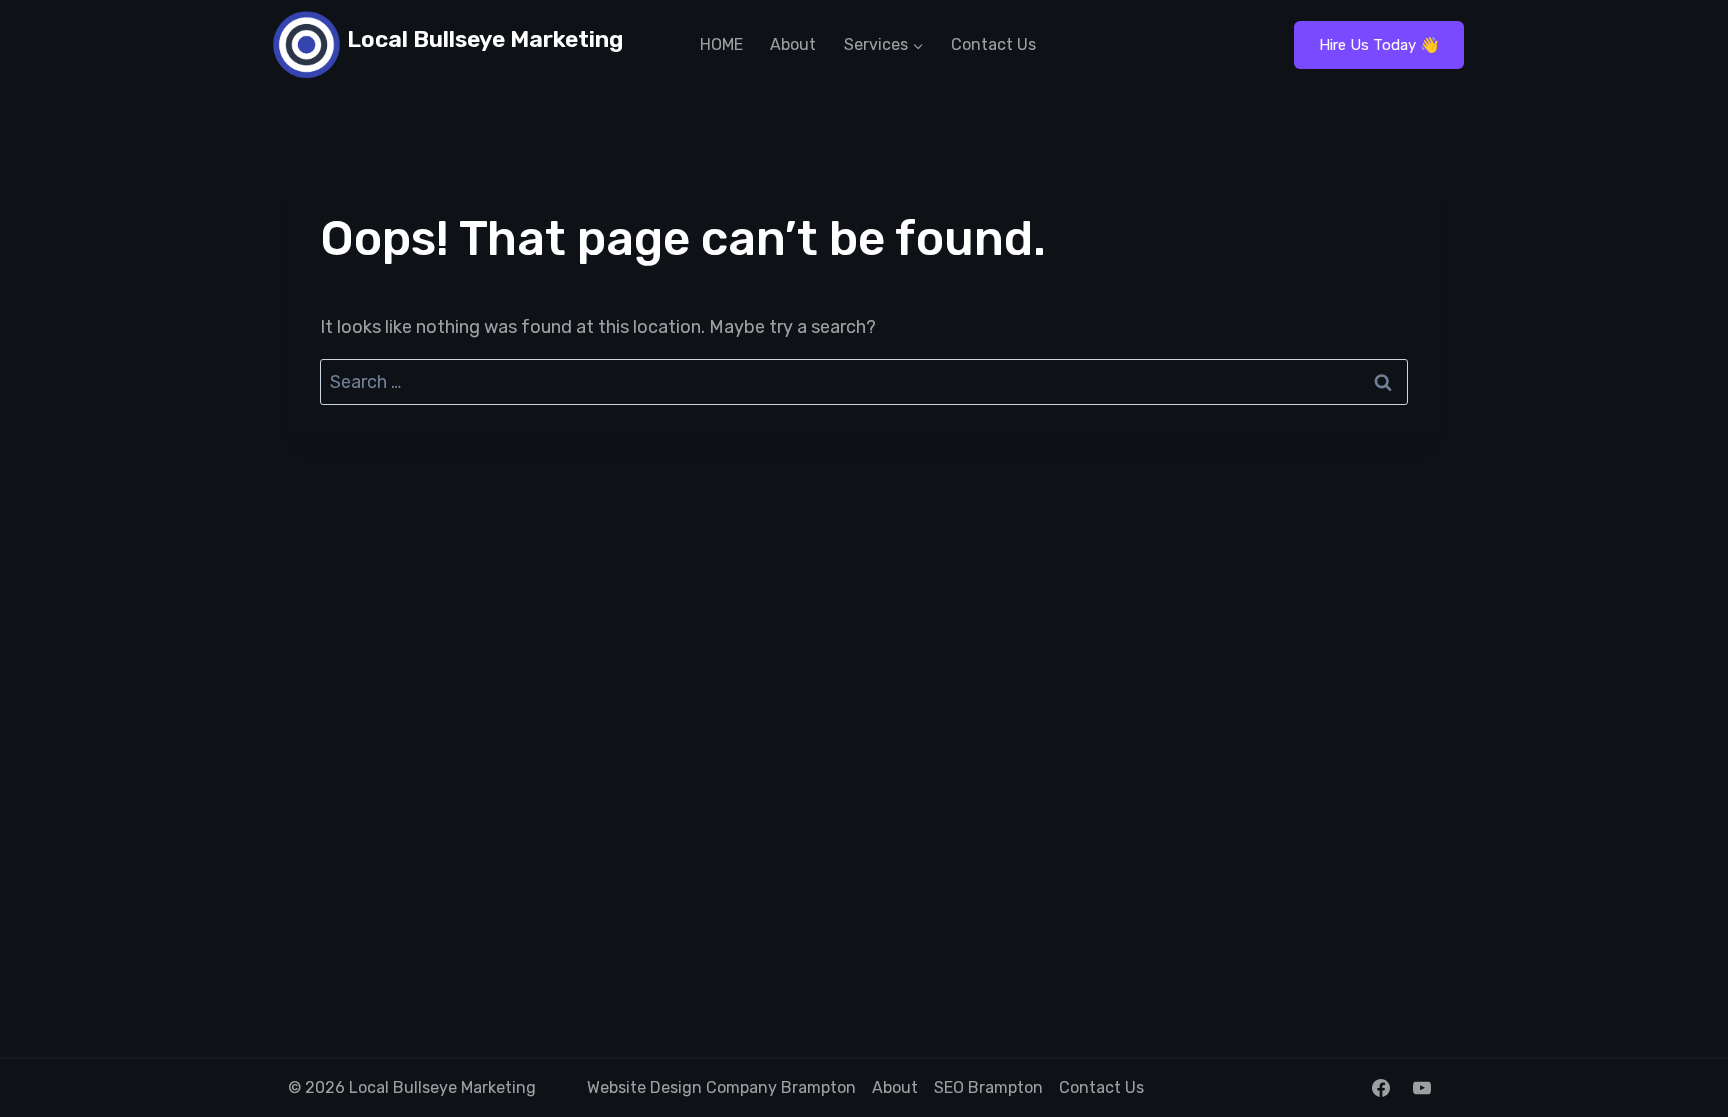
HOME (721, 44)
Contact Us (993, 44)
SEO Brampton (988, 1087)
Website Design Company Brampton (721, 1087)
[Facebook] (1381, 1088)
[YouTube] (1422, 1088)
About (793, 44)
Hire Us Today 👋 (1379, 45)
